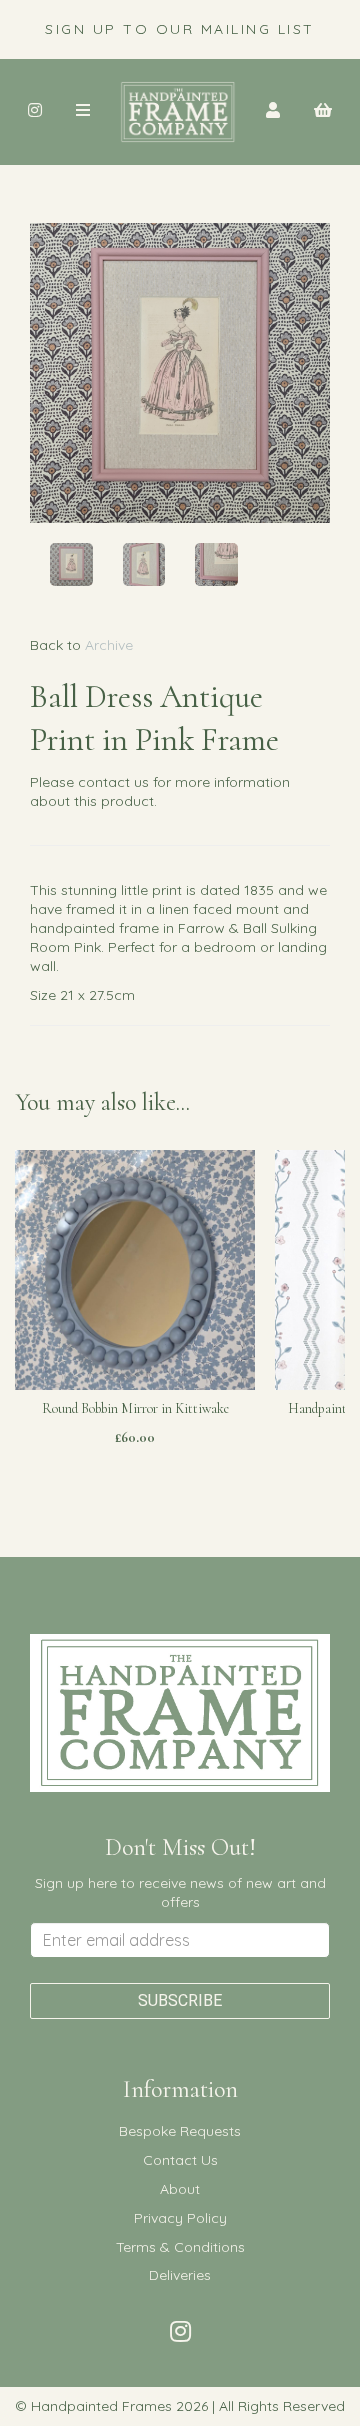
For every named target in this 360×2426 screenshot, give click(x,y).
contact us (113, 782)
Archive (109, 645)
